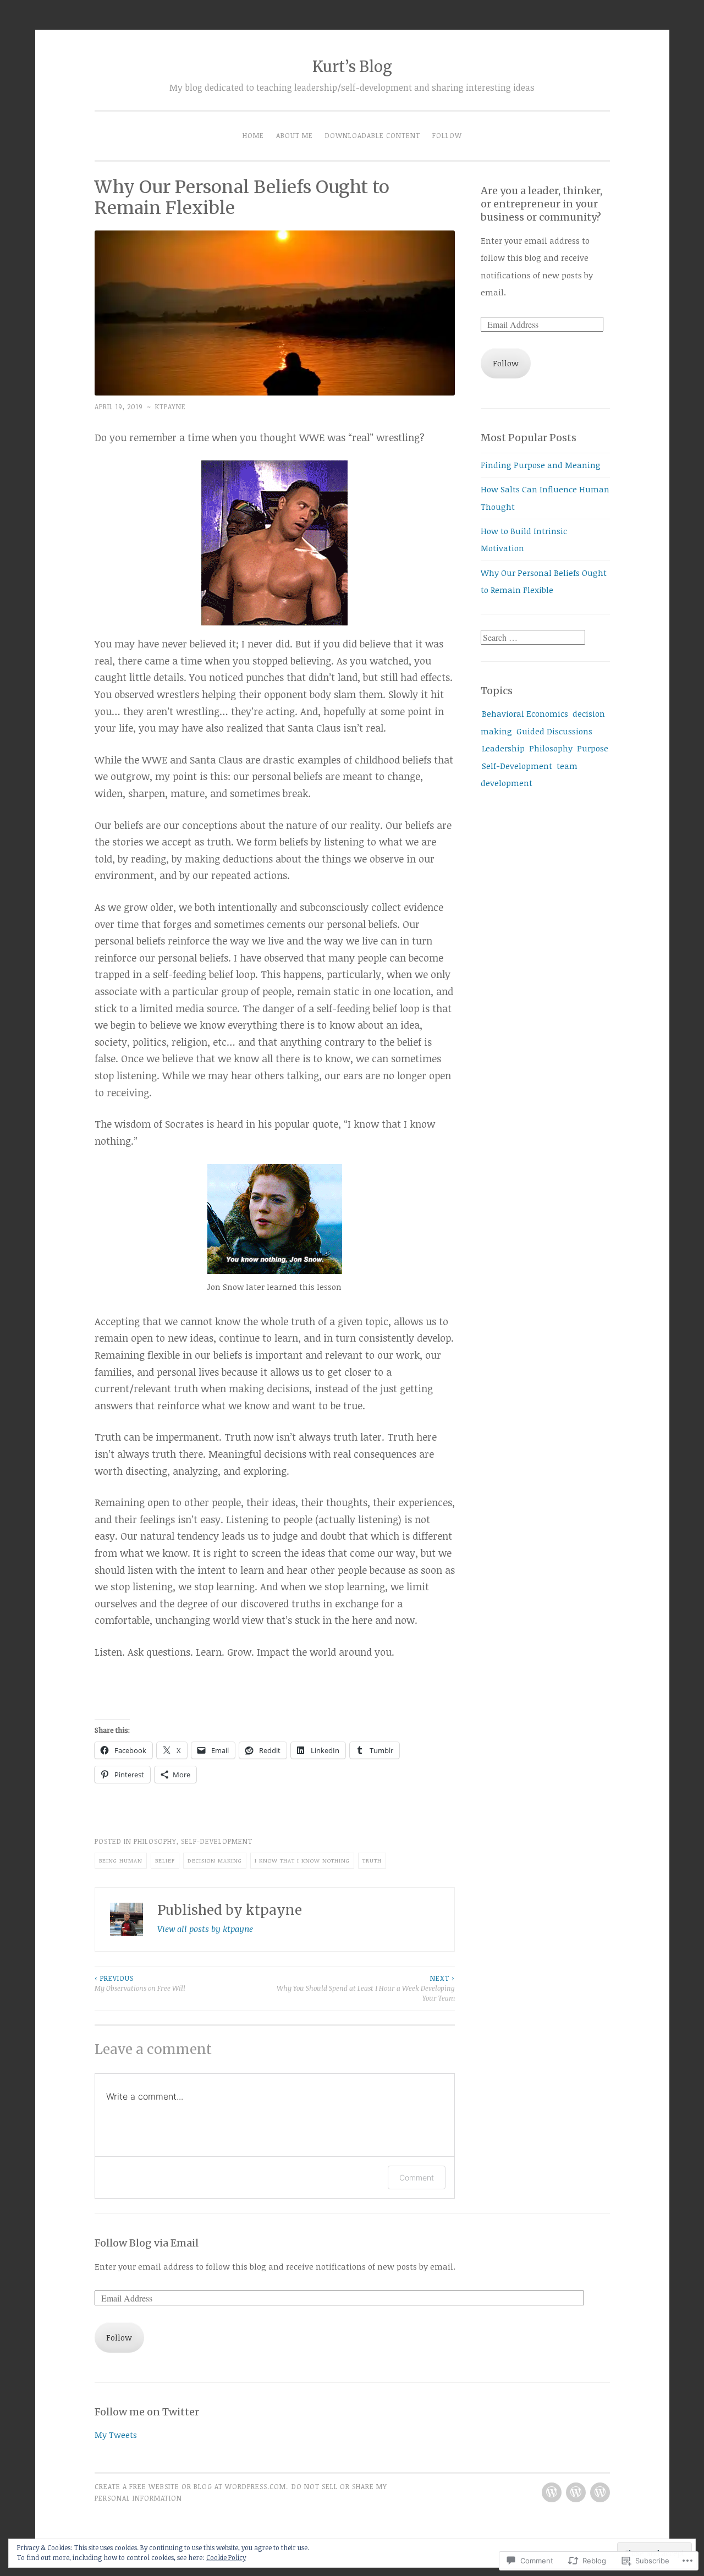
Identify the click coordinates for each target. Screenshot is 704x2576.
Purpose (593, 748)
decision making (215, 1860)
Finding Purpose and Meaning (541, 465)
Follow (447, 136)
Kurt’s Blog (352, 67)
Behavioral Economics (525, 713)
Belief (165, 1860)
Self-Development (217, 1841)
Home (253, 136)
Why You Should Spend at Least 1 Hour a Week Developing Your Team (366, 1989)
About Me (295, 136)
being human (121, 1860)
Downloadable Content (373, 136)
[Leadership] (576, 2492)
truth (372, 1860)
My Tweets (116, 2435)
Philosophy (155, 1841)
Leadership (503, 748)
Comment (417, 2177)
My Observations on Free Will (140, 1983)
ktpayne (170, 407)
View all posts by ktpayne (205, 1929)
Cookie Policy (226, 2557)
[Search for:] (533, 638)
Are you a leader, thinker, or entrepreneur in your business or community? (541, 204)
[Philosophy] (600, 2492)
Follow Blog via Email (147, 2243)
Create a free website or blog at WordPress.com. (191, 2487)
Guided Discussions (554, 731)
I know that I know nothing (302, 1860)
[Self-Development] (552, 2492)
